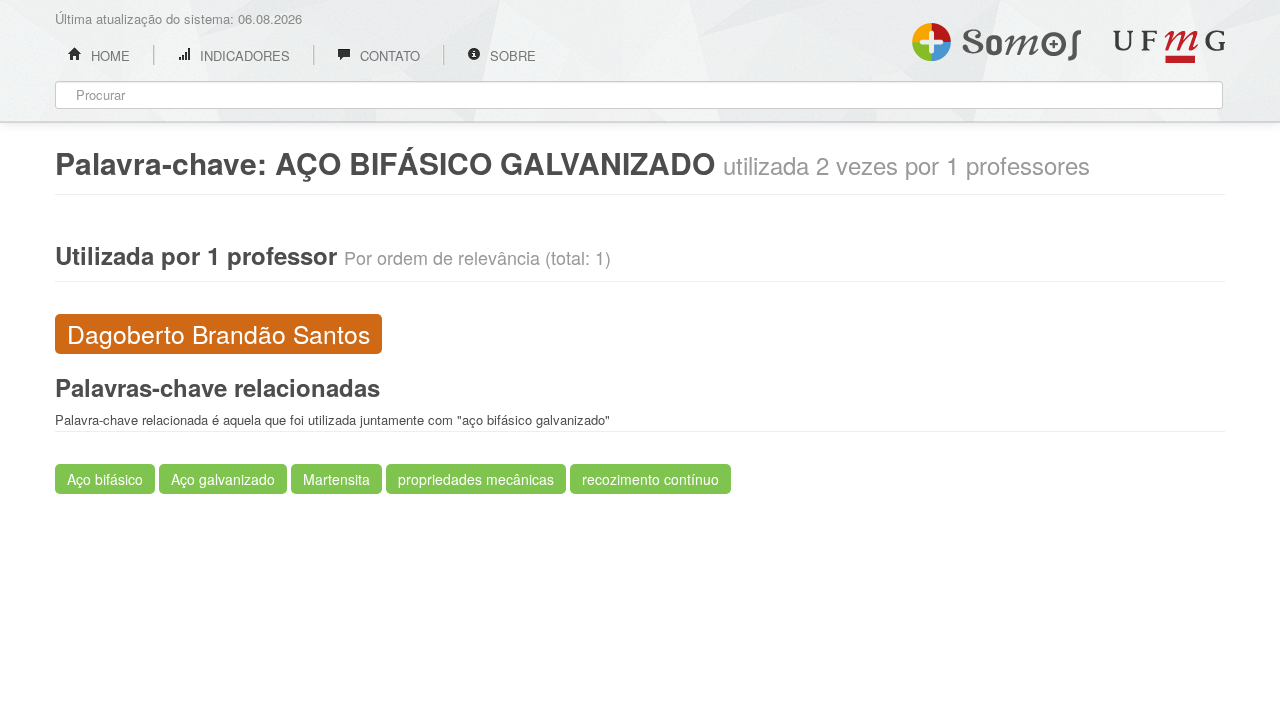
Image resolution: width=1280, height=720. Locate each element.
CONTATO (388, 55)
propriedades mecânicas (476, 479)
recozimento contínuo (650, 479)
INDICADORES (243, 55)
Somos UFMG (996, 38)
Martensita (336, 479)
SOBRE (511, 55)
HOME (108, 55)
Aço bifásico (105, 479)
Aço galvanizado (223, 479)
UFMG (1169, 46)
